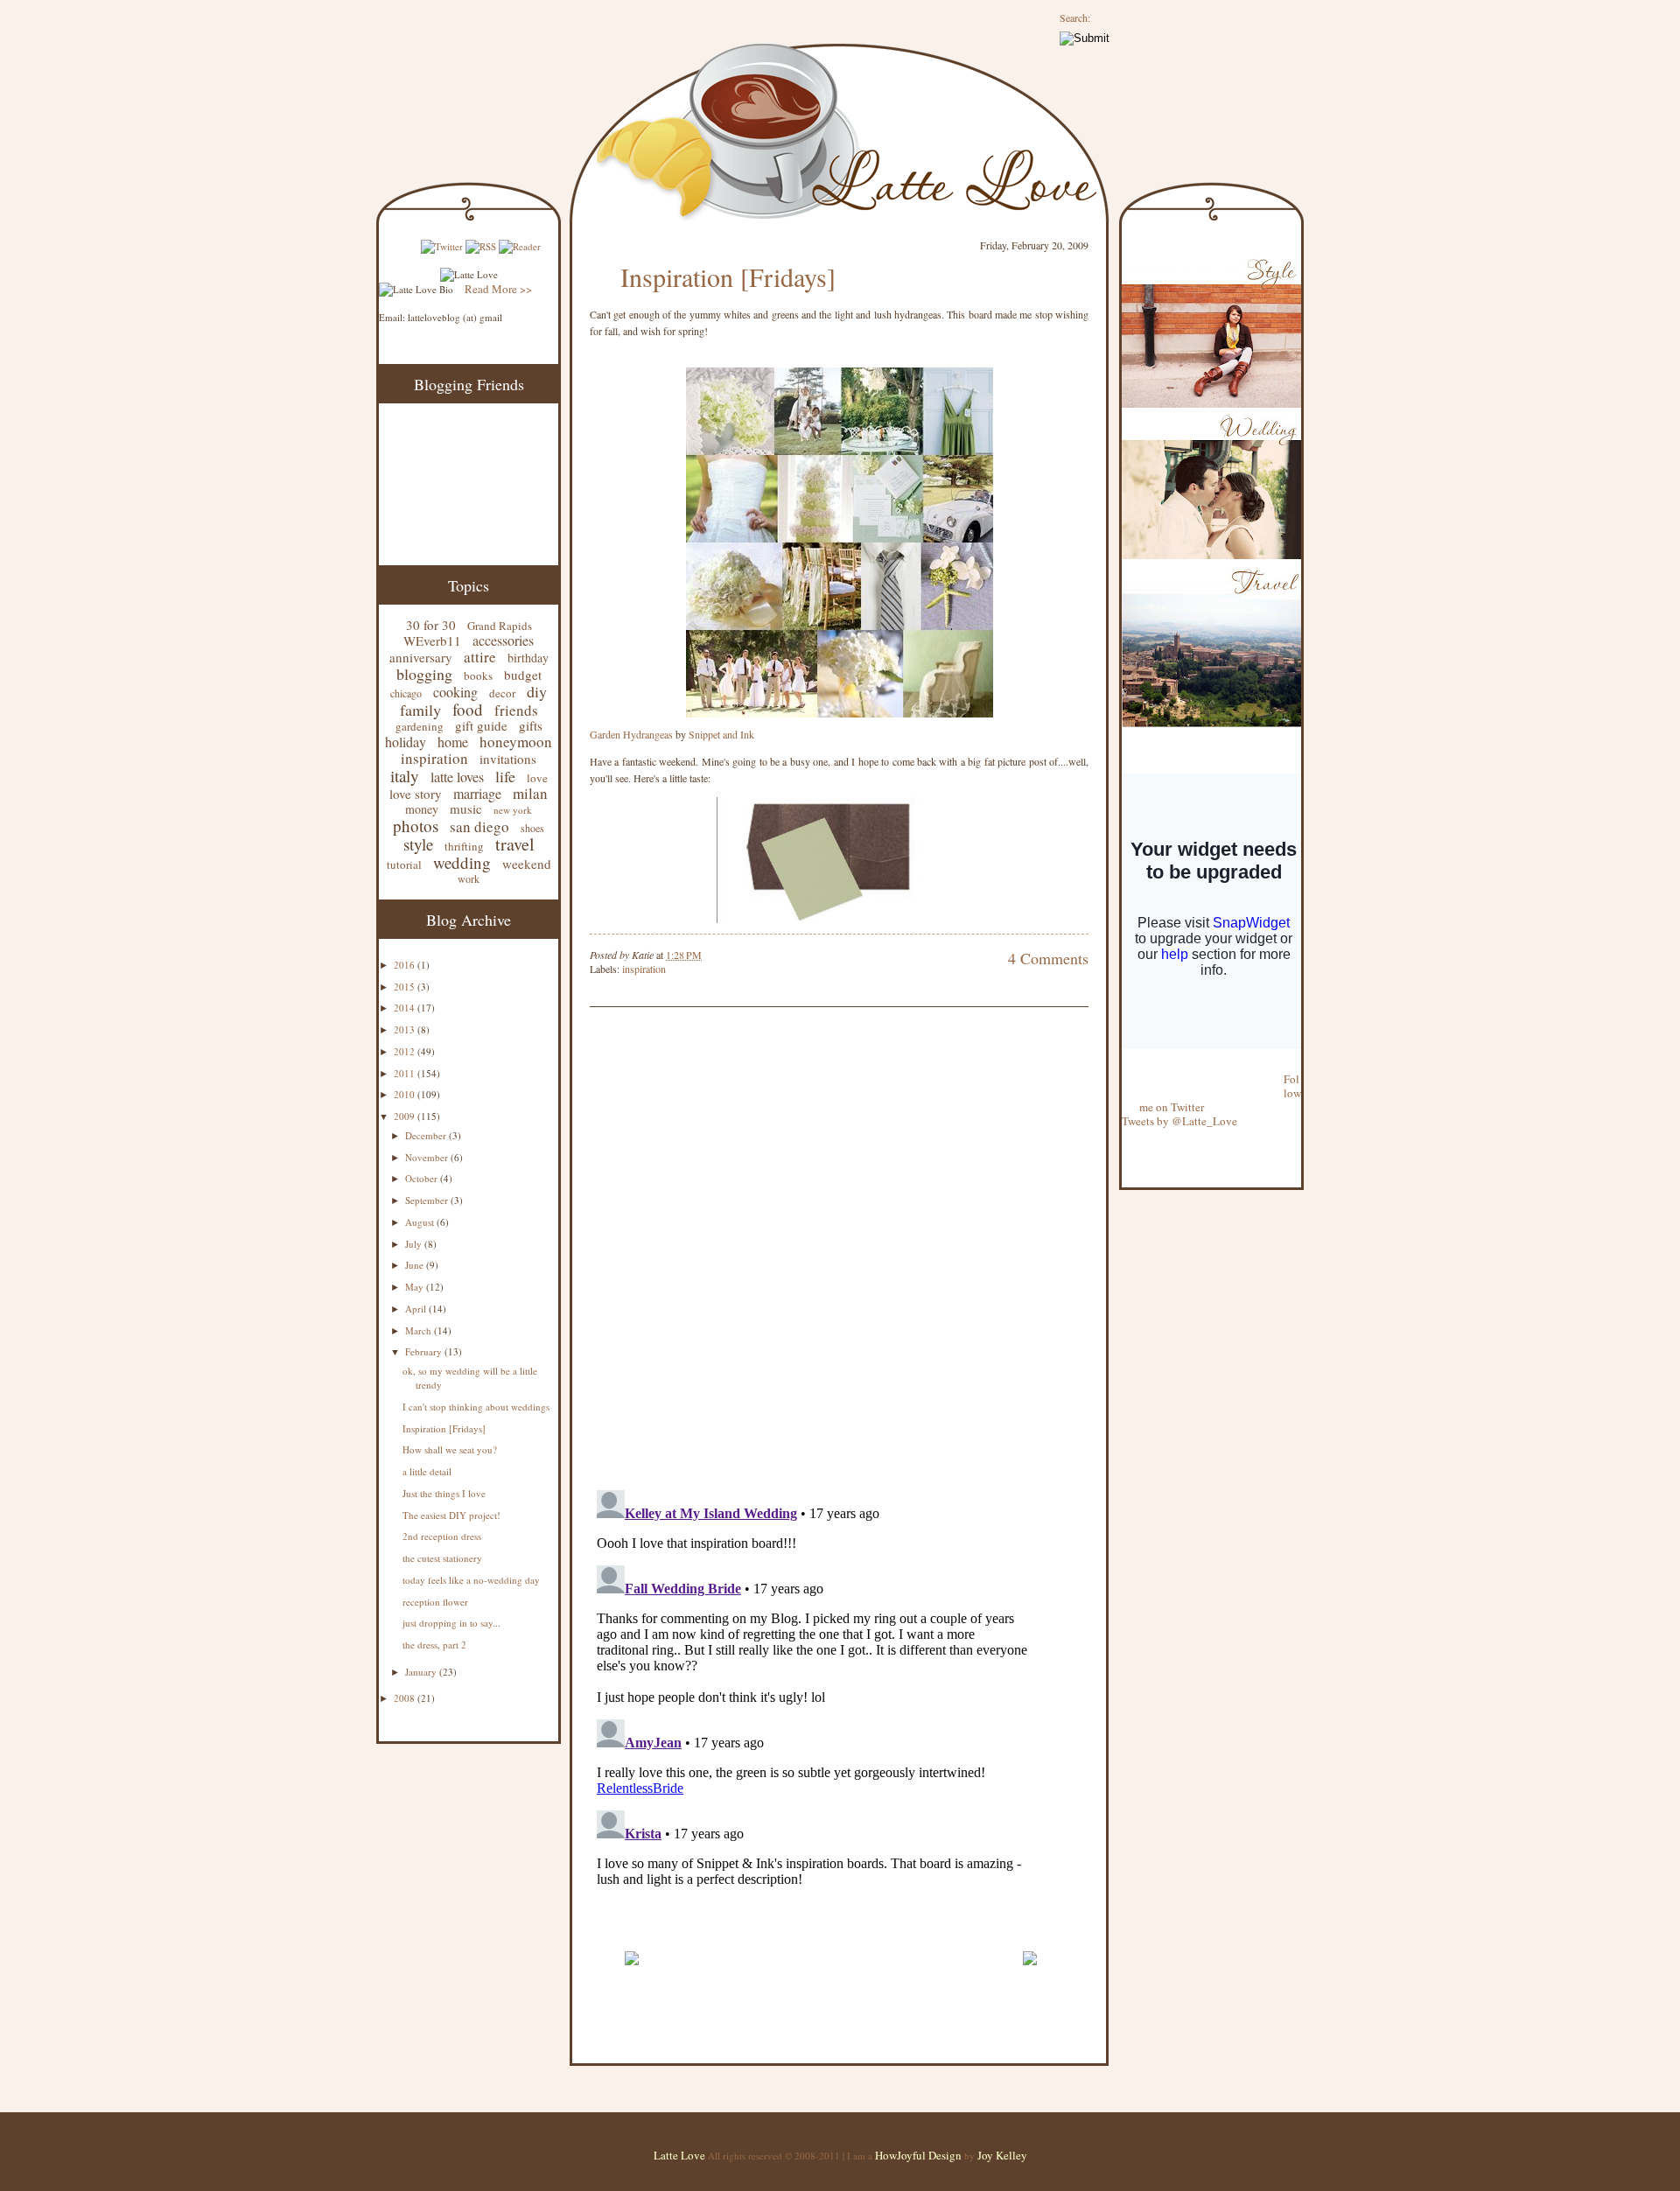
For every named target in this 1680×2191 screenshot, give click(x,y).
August (421, 1222)
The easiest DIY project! (451, 1515)
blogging (424, 674)
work (469, 878)
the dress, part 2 (434, 1645)
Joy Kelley (1002, 2155)
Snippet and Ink (721, 734)
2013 (406, 1029)
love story (416, 794)
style (418, 844)
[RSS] (481, 246)
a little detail (427, 1471)
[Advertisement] (794, 1931)
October (423, 1178)
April (417, 1309)
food (468, 709)
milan (530, 793)
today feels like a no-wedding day (471, 1580)
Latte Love (679, 2155)
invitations (508, 759)
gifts (531, 725)
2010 (406, 1094)
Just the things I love (444, 1493)
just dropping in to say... (451, 1623)
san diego (479, 826)
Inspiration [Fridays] (444, 1428)
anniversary (421, 657)
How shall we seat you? (450, 1449)
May (416, 1287)
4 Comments (1048, 958)
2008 (406, 1698)
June (416, 1265)
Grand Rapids (500, 626)
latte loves (457, 777)
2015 (406, 987)
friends (516, 710)
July (415, 1244)
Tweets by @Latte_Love (1179, 1121)
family (420, 710)
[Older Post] (1029, 1973)
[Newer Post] (631, 1973)
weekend (527, 864)
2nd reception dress (442, 1536)
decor (502, 693)
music (466, 808)
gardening (420, 726)
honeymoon (516, 742)
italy (405, 776)
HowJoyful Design (920, 2155)
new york (513, 810)
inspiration (434, 758)
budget (523, 675)
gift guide (481, 725)
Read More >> (498, 289)
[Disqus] (813, 1250)
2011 (406, 1073)
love (537, 778)
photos (416, 826)
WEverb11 (432, 640)
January (422, 1672)
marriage (477, 793)
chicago (406, 693)
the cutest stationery (442, 1558)
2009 (406, 1116)
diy (537, 691)
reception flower (435, 1602)
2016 (406, 965)
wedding (462, 862)
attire (480, 657)
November (428, 1157)
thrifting (464, 846)
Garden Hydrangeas (631, 734)
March (420, 1330)
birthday (528, 658)
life (505, 776)
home (453, 742)
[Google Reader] (520, 246)
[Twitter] (442, 246)
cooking (455, 692)
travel (515, 844)
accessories (503, 640)
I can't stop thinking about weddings (476, 1407)
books (478, 675)
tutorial (404, 864)
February (425, 1351)
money (422, 809)
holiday (406, 742)
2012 (406, 1051)
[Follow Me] (1123, 1065)
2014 (406, 1008)
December (427, 1135)
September (428, 1200)
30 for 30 (431, 625)
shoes (532, 828)
